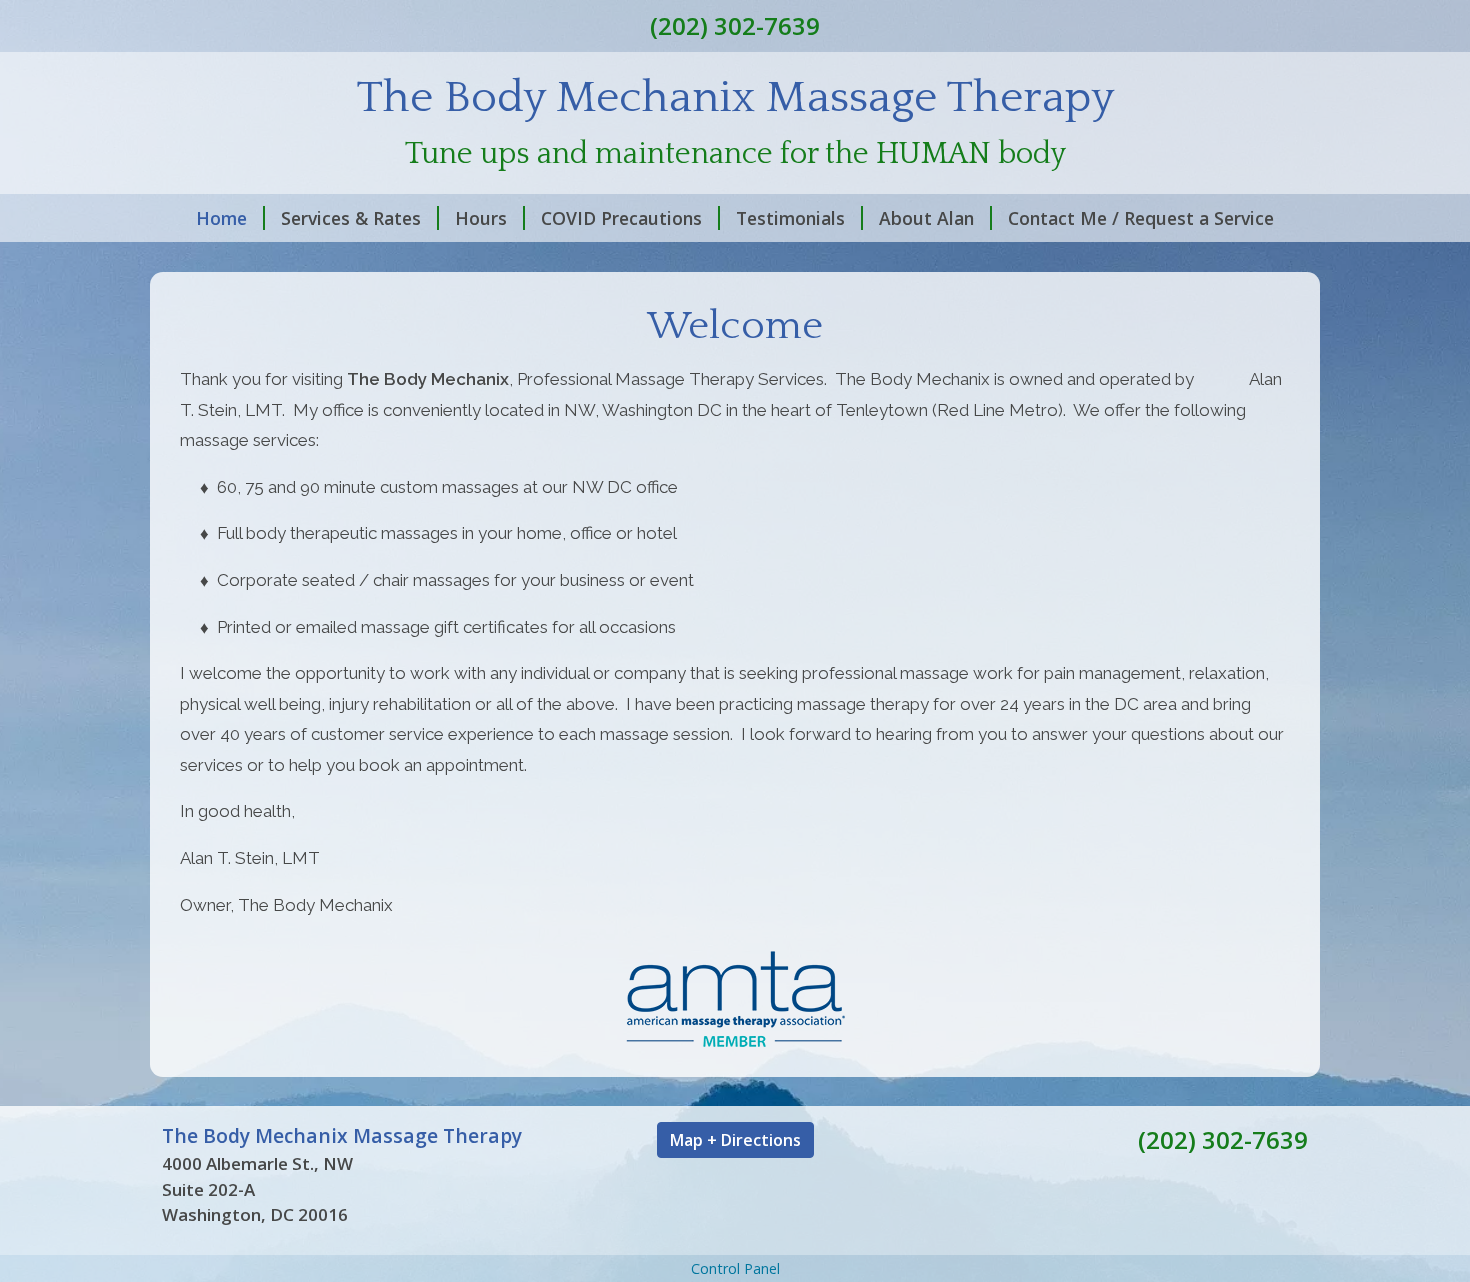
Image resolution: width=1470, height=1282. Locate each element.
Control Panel (735, 1268)
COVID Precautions (621, 218)
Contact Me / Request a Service (1141, 218)
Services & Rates (351, 218)
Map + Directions (735, 1140)
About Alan (926, 218)
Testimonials (790, 218)
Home (221, 218)
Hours (481, 218)
